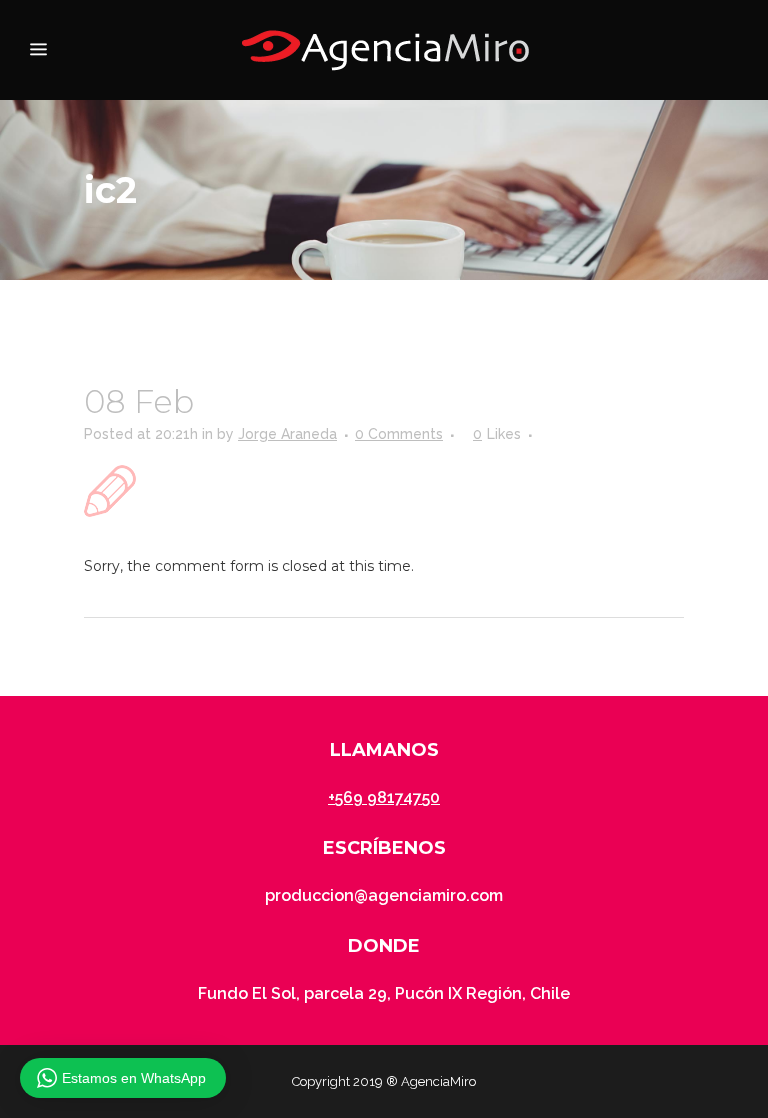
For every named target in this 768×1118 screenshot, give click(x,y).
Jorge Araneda (287, 434)
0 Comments (399, 434)
